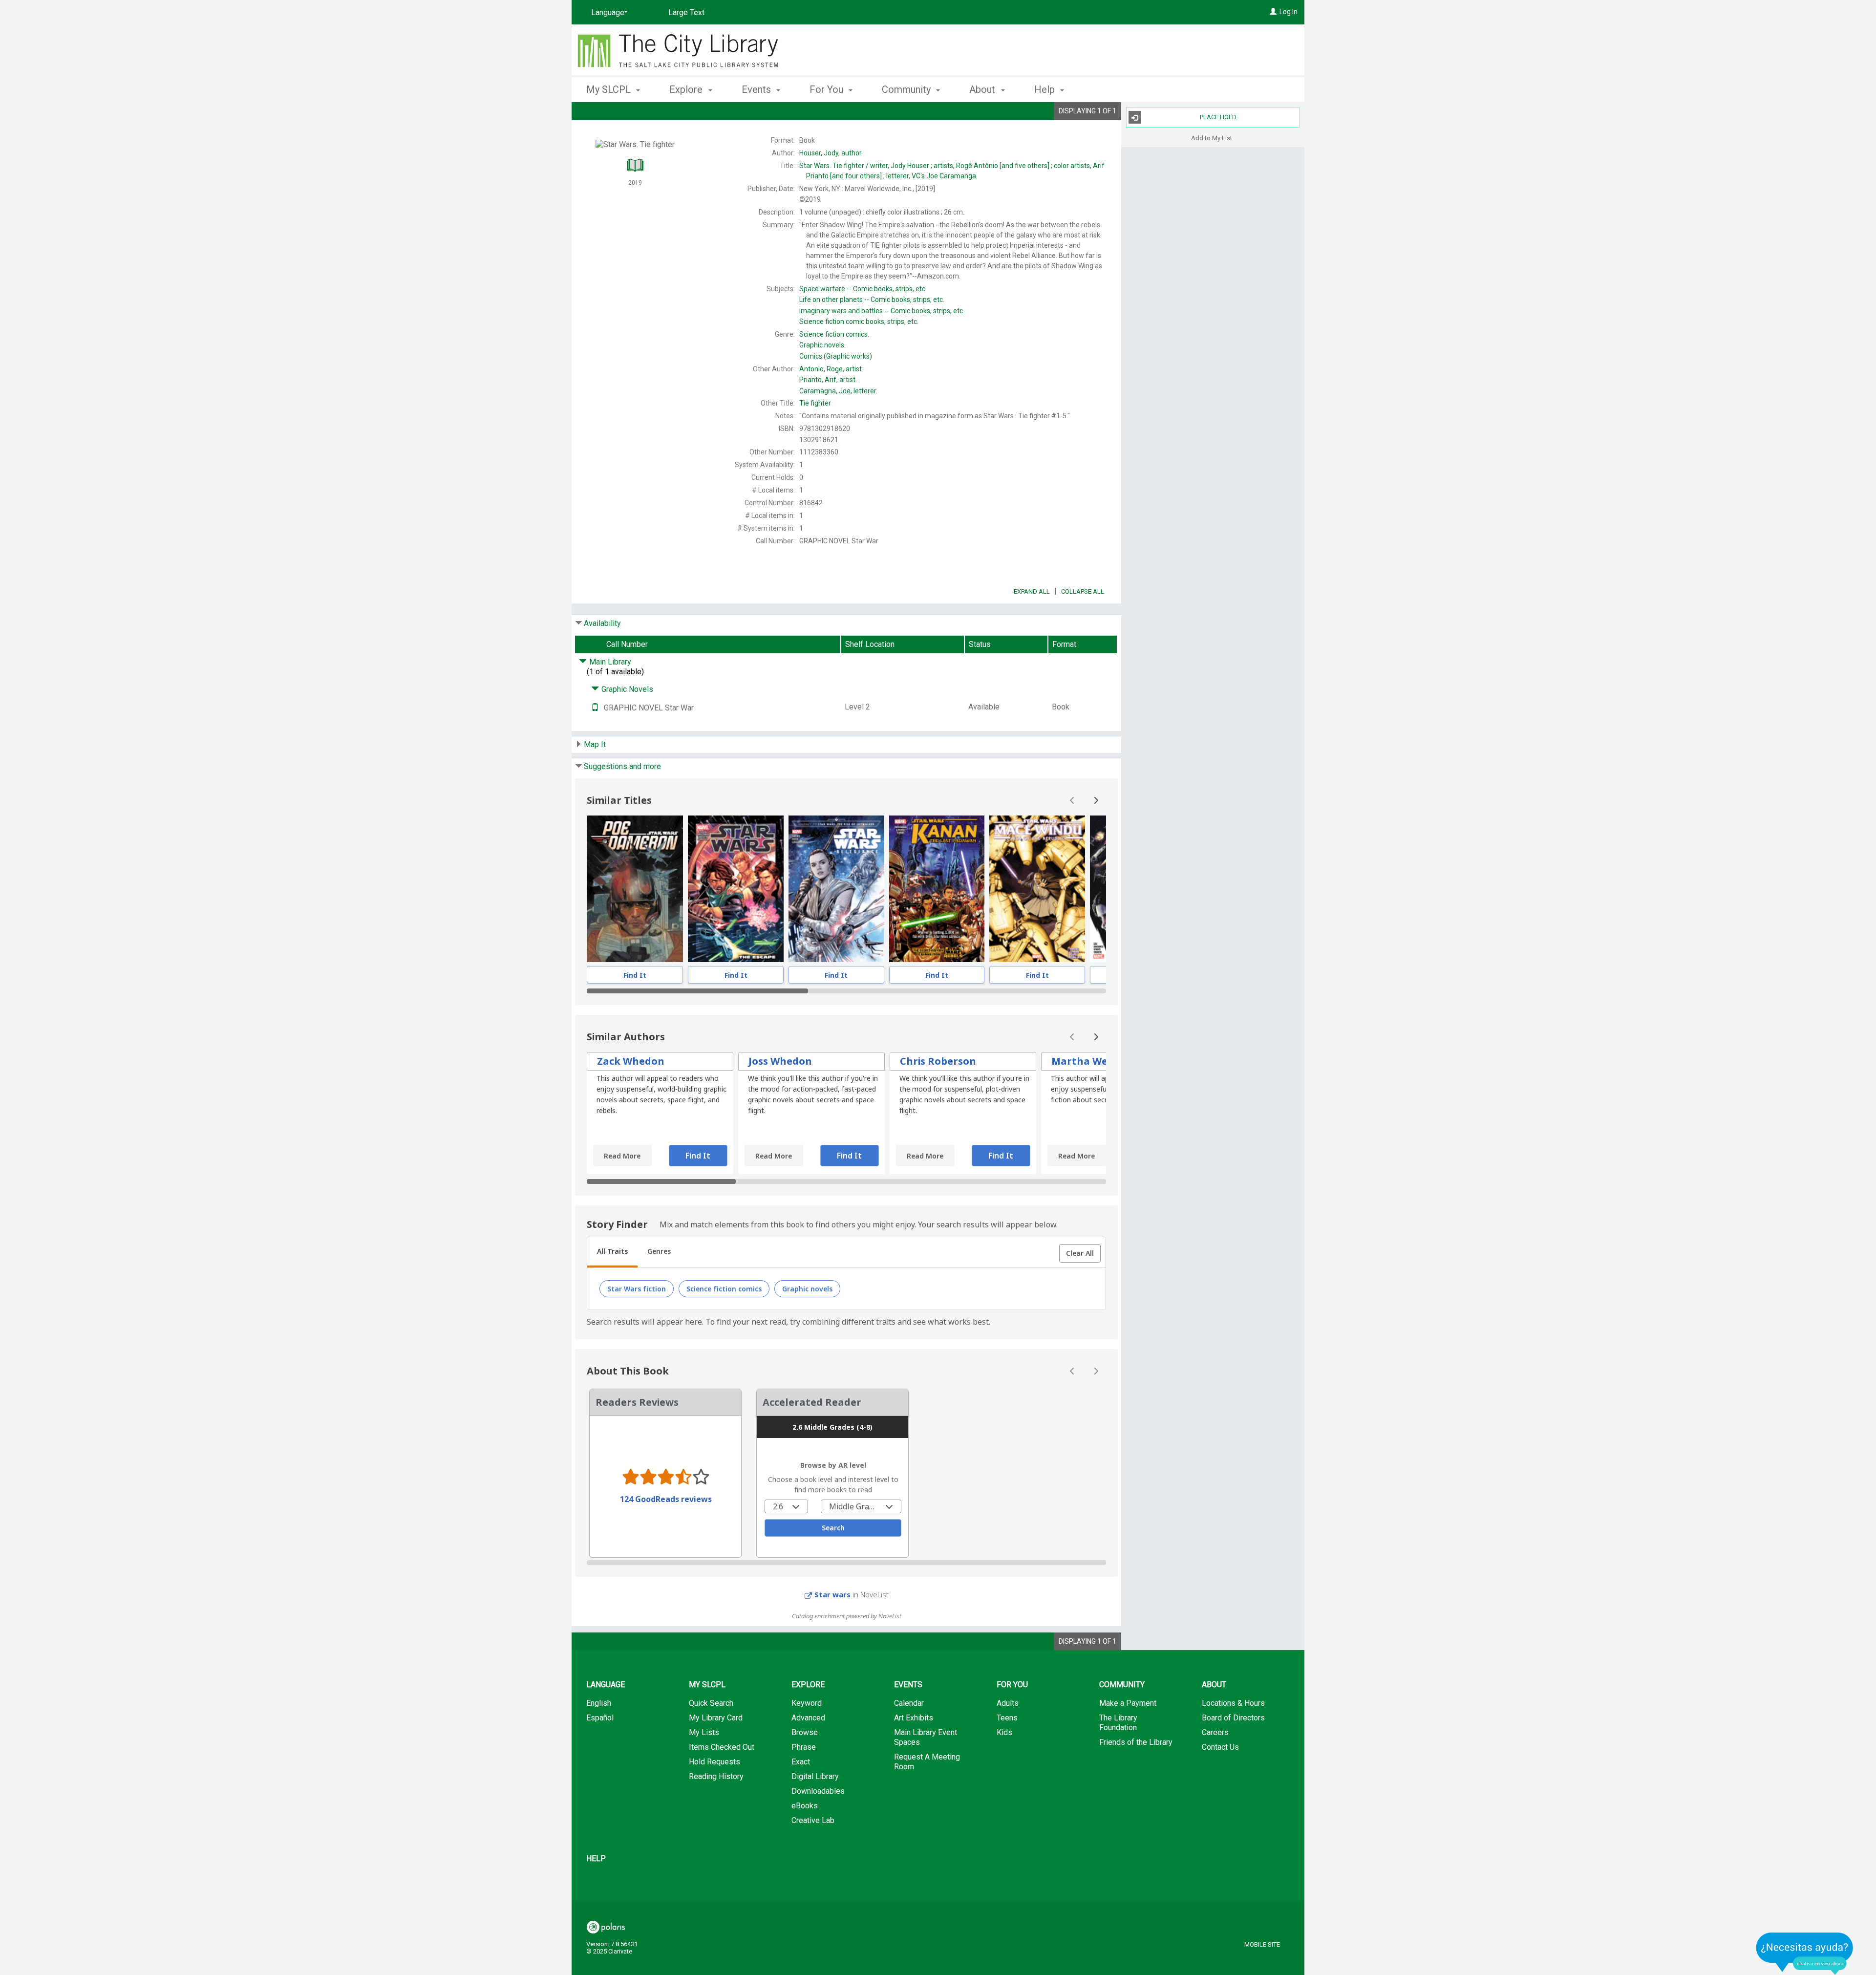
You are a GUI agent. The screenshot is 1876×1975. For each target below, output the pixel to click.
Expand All (1032, 591)
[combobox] (786, 1506)
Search (833, 1528)
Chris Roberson (938, 1061)
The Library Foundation (1118, 1723)
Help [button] (1046, 89)
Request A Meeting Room (927, 1762)
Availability (602, 623)
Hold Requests (714, 1762)
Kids (1004, 1732)
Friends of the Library (1136, 1742)
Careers (1215, 1732)
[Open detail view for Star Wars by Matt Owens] (1037, 889)
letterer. (838, 391)
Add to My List (1212, 138)
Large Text (686, 12)
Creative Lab (813, 1820)
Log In (1289, 12)
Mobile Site (1262, 1944)
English (599, 1703)
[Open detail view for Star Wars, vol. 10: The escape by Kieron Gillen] (736, 889)
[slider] (846, 991)
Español (600, 1718)
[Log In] (1273, 12)
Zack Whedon (631, 1061)
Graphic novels (807, 1289)
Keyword (807, 1703)
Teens (1007, 1718)
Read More (622, 1156)
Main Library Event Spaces (926, 1737)
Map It (595, 744)
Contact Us (1220, 1747)
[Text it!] (595, 708)
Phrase (804, 1747)
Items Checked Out (722, 1747)
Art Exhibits (914, 1718)
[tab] (612, 1252)
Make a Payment (1128, 1703)
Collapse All (1083, 591)
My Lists (704, 1732)
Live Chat (1805, 1953)
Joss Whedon (780, 1061)
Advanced (808, 1718)
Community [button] (907, 89)
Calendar (909, 1703)
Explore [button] (687, 89)
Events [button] (757, 89)
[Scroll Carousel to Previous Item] (1072, 800)
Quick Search (711, 1703)
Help (596, 1858)
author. (831, 153)
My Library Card (716, 1718)
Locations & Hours (1233, 1703)
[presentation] (635, 889)
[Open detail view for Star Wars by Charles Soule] (635, 889)
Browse (805, 1732)
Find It (635, 975)
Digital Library (815, 1776)
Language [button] (606, 1685)
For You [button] (828, 89)
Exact (801, 1762)
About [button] (983, 89)
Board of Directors (1233, 1718)
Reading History (716, 1776)
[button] (1080, 1253)
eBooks (805, 1806)
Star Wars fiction (637, 1289)
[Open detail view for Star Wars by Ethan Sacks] (836, 889)
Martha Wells (1085, 1061)
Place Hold (1218, 117)
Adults (1008, 1703)
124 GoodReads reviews (666, 1499)
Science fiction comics (724, 1289)
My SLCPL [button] (610, 89)
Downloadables (818, 1791)
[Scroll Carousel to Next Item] (1096, 800)
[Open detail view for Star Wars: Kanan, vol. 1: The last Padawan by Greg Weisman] (937, 889)
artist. (831, 369)
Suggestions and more (622, 766)
